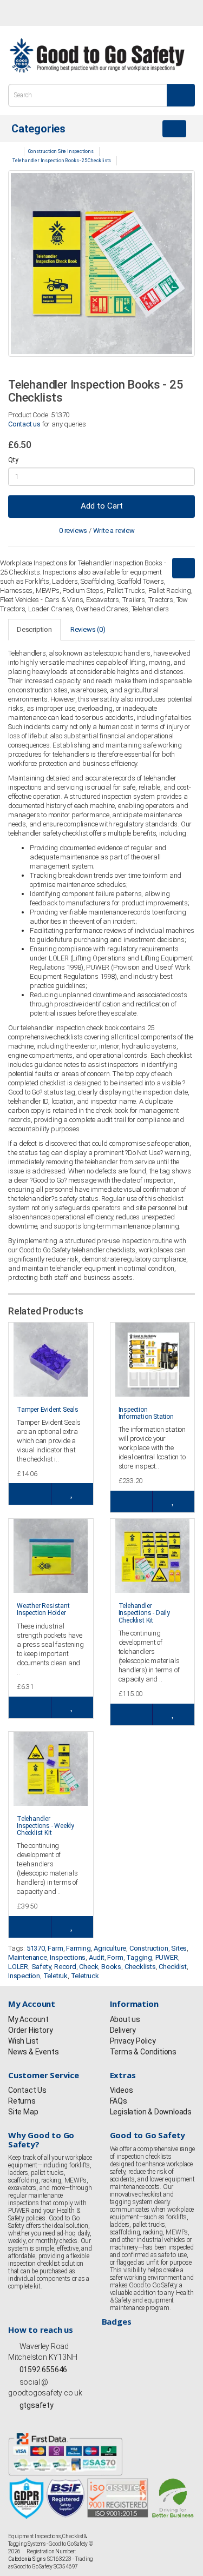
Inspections (68, 1957)
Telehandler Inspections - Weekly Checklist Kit (45, 1826)
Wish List (23, 2041)
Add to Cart (102, 506)
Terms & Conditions (143, 2052)
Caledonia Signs (27, 2559)
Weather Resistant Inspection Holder (43, 1609)
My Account (28, 2019)
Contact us (24, 424)
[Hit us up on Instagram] (52, 14)
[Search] (181, 95)
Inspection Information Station (146, 1413)
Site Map (23, 2112)
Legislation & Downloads (151, 2112)
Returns (22, 2101)
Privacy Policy (133, 2041)
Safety (41, 1967)
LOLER (18, 1967)
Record (65, 1967)
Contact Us (27, 2090)
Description (34, 629)
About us (125, 2019)
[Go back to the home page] (97, 55)
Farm (55, 1948)
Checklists (140, 1967)
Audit (97, 1957)
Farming (78, 1948)
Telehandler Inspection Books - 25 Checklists (62, 161)
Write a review (114, 530)
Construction (149, 1948)
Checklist (172, 1967)
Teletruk (55, 1976)
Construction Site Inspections (61, 151)
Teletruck (85, 1976)
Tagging (139, 1957)
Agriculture (110, 1948)
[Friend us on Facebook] (12, 14)
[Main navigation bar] (174, 129)
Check (89, 1967)
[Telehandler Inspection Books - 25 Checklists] (101, 263)
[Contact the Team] (135, 13)
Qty (13, 460)
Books (111, 1967)
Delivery (123, 2030)
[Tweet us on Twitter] (32, 14)
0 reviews (73, 530)
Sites (179, 1948)
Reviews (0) (88, 629)
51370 (36, 1948)
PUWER (167, 1957)
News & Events (33, 2052)
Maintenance (28, 1957)
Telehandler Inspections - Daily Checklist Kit (144, 1613)
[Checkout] (184, 13)
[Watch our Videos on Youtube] (72, 14)
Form (115, 1957)
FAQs (119, 2101)
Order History (30, 2030)
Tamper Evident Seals (48, 1410)
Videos (122, 2090)
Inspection (24, 1976)
